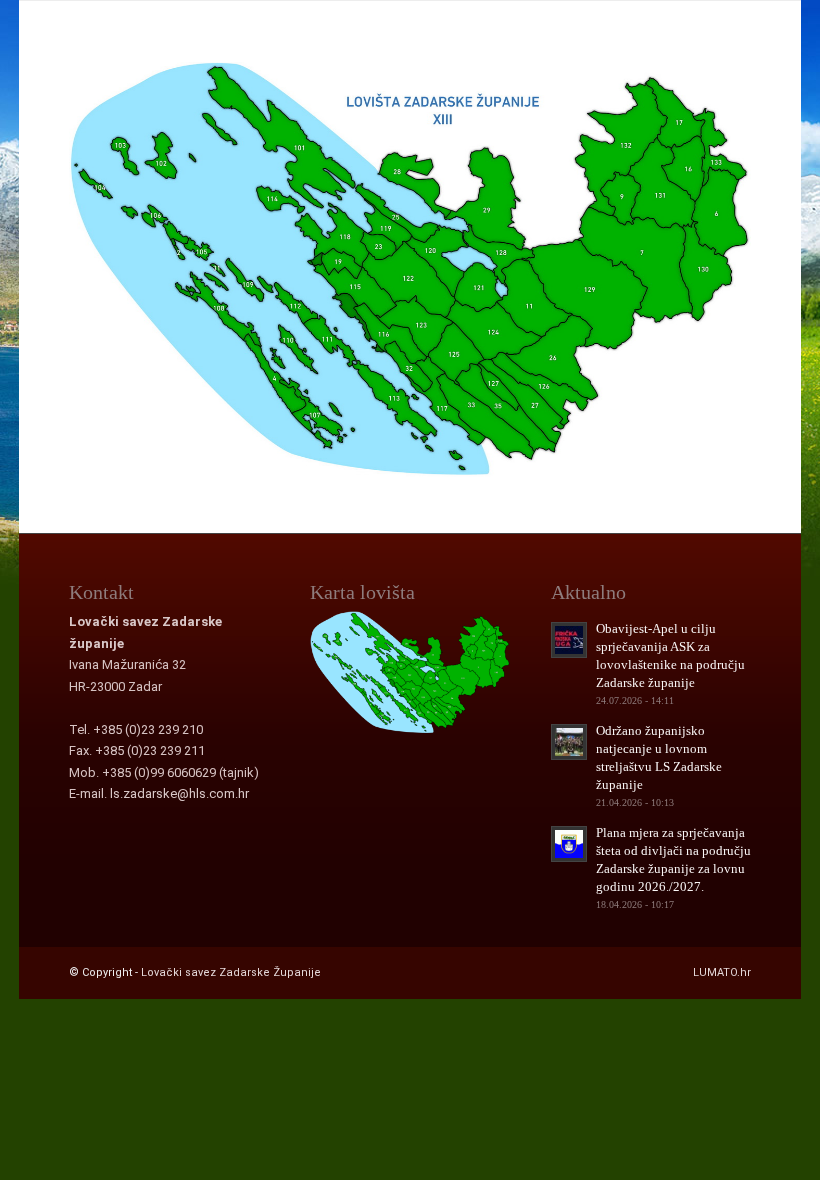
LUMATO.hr (722, 972)
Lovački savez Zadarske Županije (231, 972)
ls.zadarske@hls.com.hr (179, 793)
